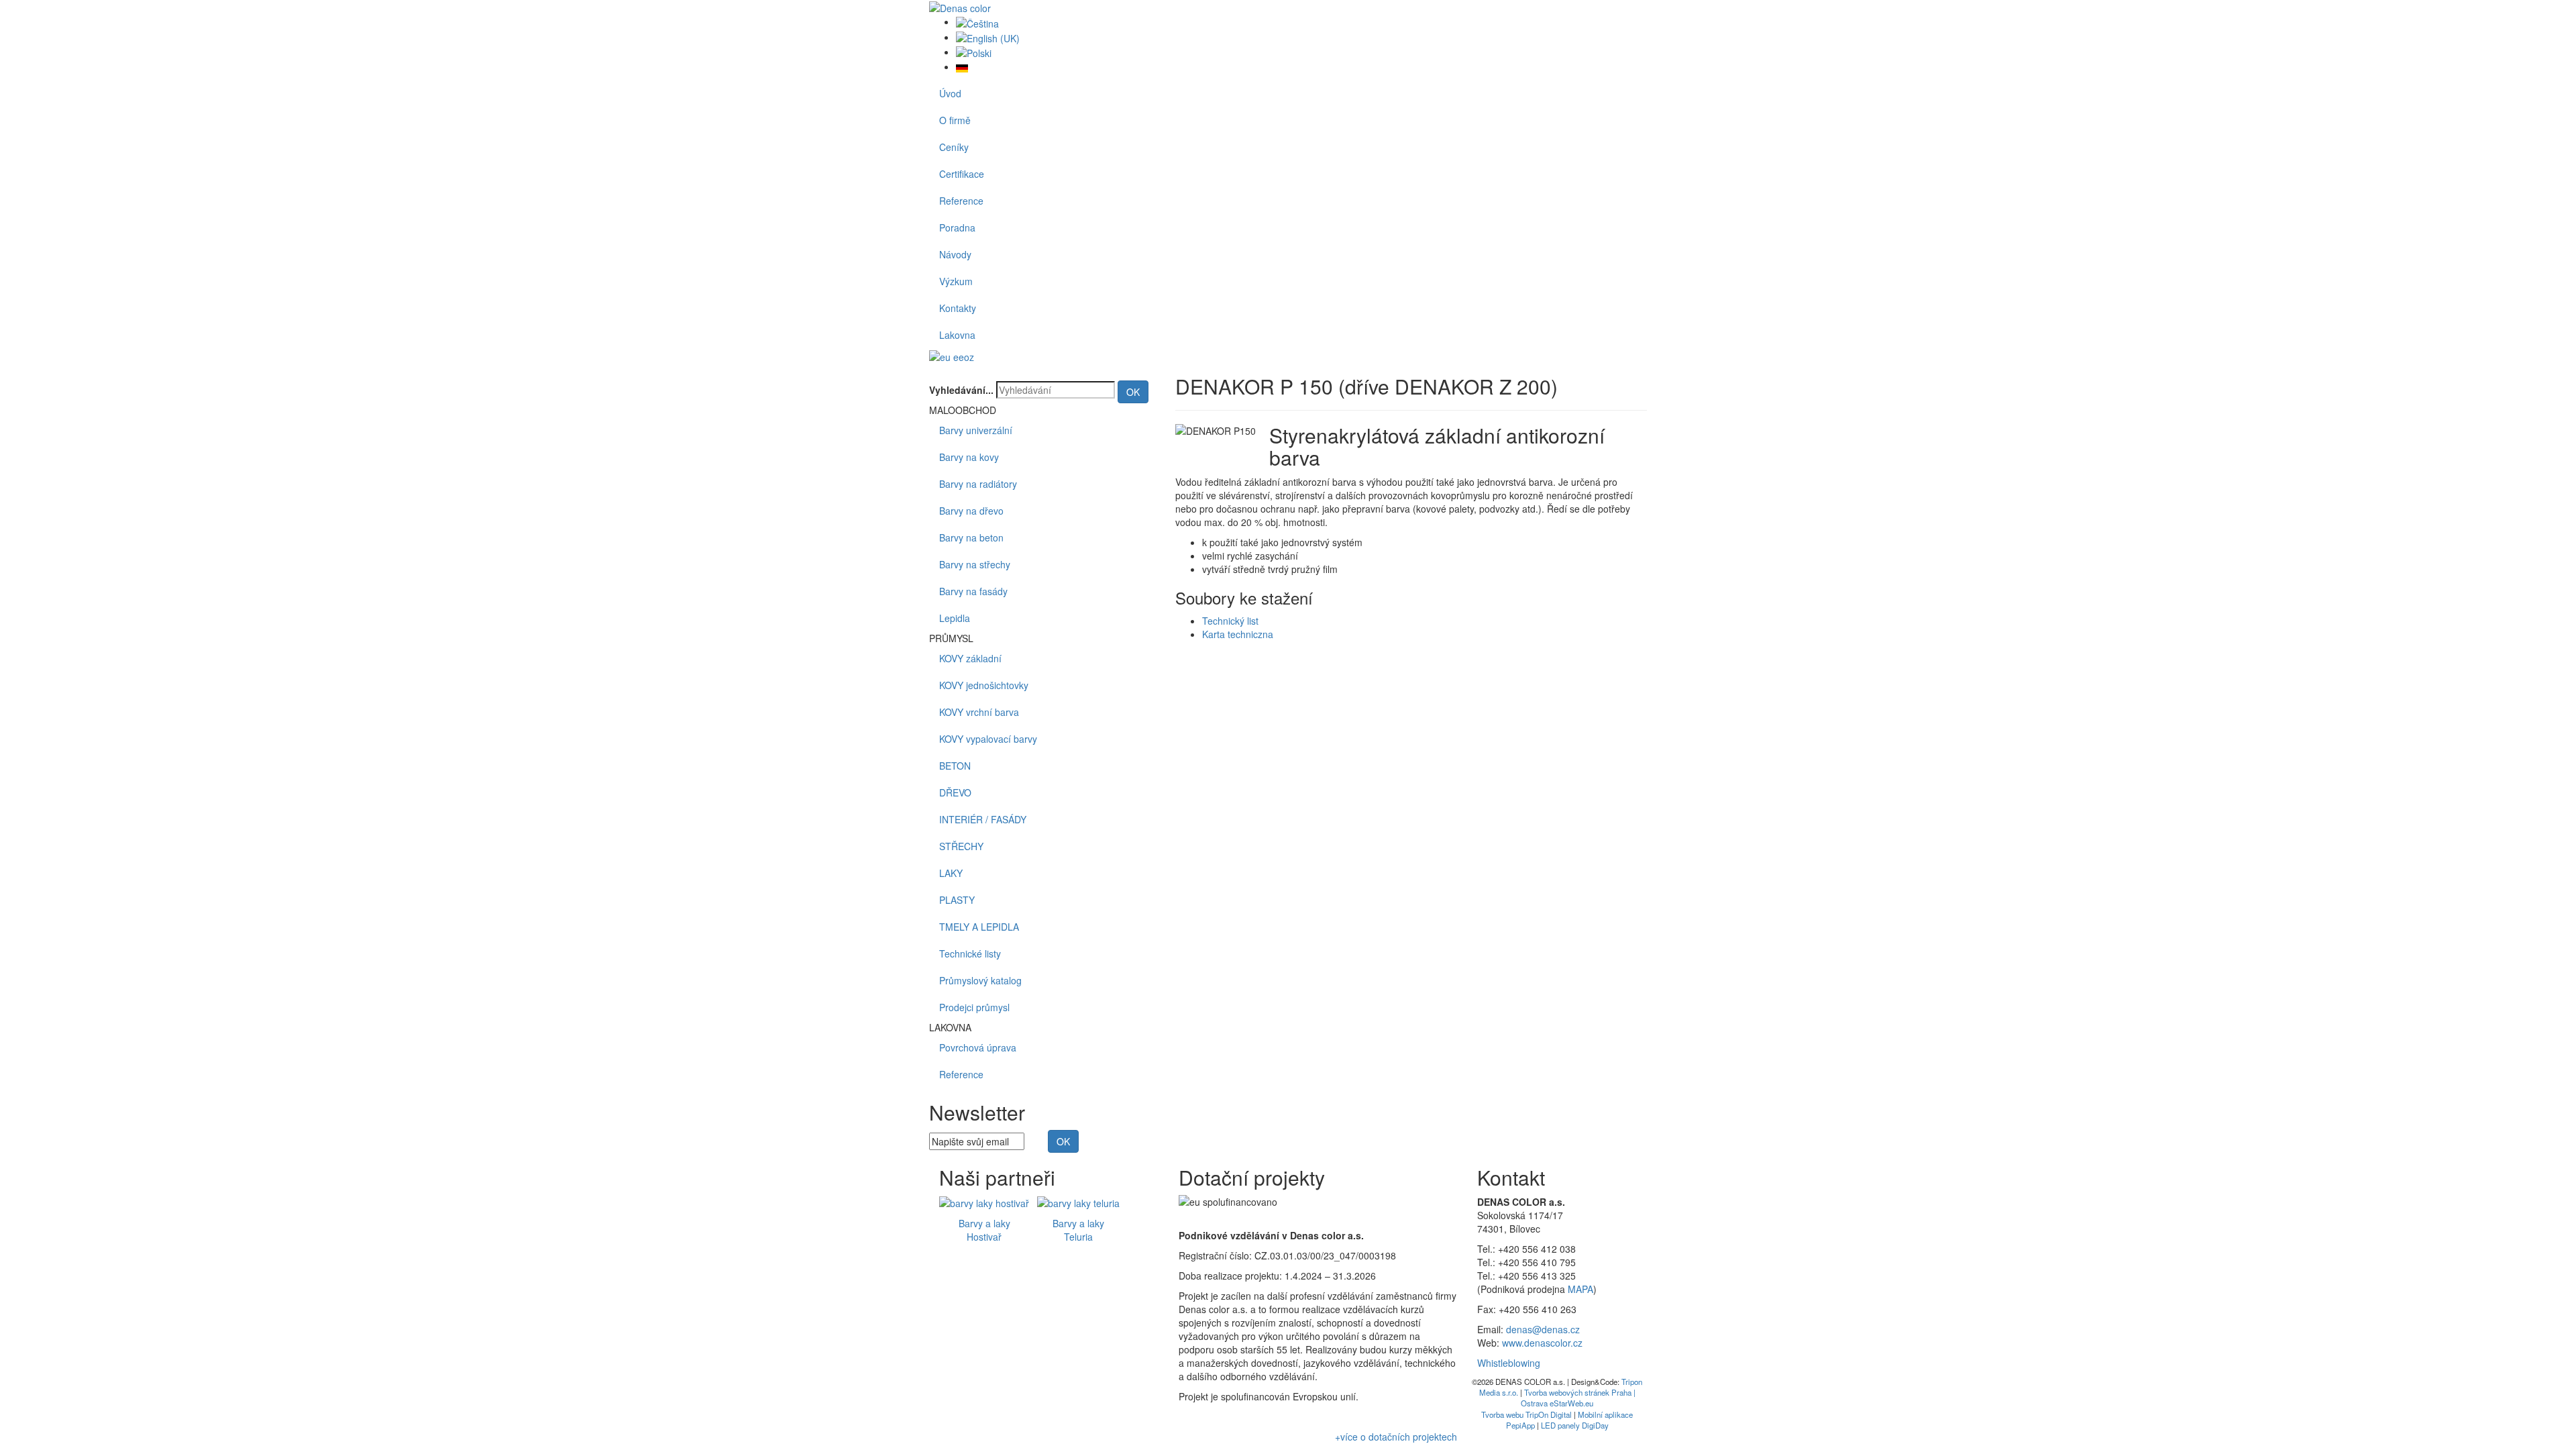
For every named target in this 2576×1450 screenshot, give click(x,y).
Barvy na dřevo (971, 511)
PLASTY (957, 900)
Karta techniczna (1238, 634)
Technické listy (970, 953)
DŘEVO (955, 792)
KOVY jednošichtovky (984, 685)
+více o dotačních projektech (1396, 1437)
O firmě (955, 120)
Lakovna (957, 335)
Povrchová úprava (978, 1047)
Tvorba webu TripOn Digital (1526, 1414)
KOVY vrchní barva (979, 712)
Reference (961, 201)
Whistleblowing (1509, 1363)
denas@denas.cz (1543, 1329)
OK (1133, 392)
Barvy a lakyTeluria (1078, 1230)
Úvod (950, 93)
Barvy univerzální (976, 430)
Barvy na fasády (973, 591)
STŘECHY (961, 846)
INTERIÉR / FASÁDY (983, 819)
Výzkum (956, 281)
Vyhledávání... (961, 390)
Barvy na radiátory (978, 484)
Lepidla (955, 618)
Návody (955, 254)
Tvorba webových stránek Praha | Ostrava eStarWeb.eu (1578, 1398)
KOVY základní (970, 658)
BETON (955, 766)
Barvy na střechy (975, 564)
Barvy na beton (971, 537)
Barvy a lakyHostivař (984, 1230)
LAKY (951, 873)
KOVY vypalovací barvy (988, 739)
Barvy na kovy (969, 457)
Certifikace (962, 174)
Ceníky (954, 147)
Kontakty (958, 308)
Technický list (1230, 621)
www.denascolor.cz (1542, 1343)
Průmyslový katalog (980, 980)
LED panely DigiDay (1575, 1425)
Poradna (957, 227)
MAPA (1580, 1289)
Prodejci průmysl (974, 1007)
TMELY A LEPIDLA (979, 927)
